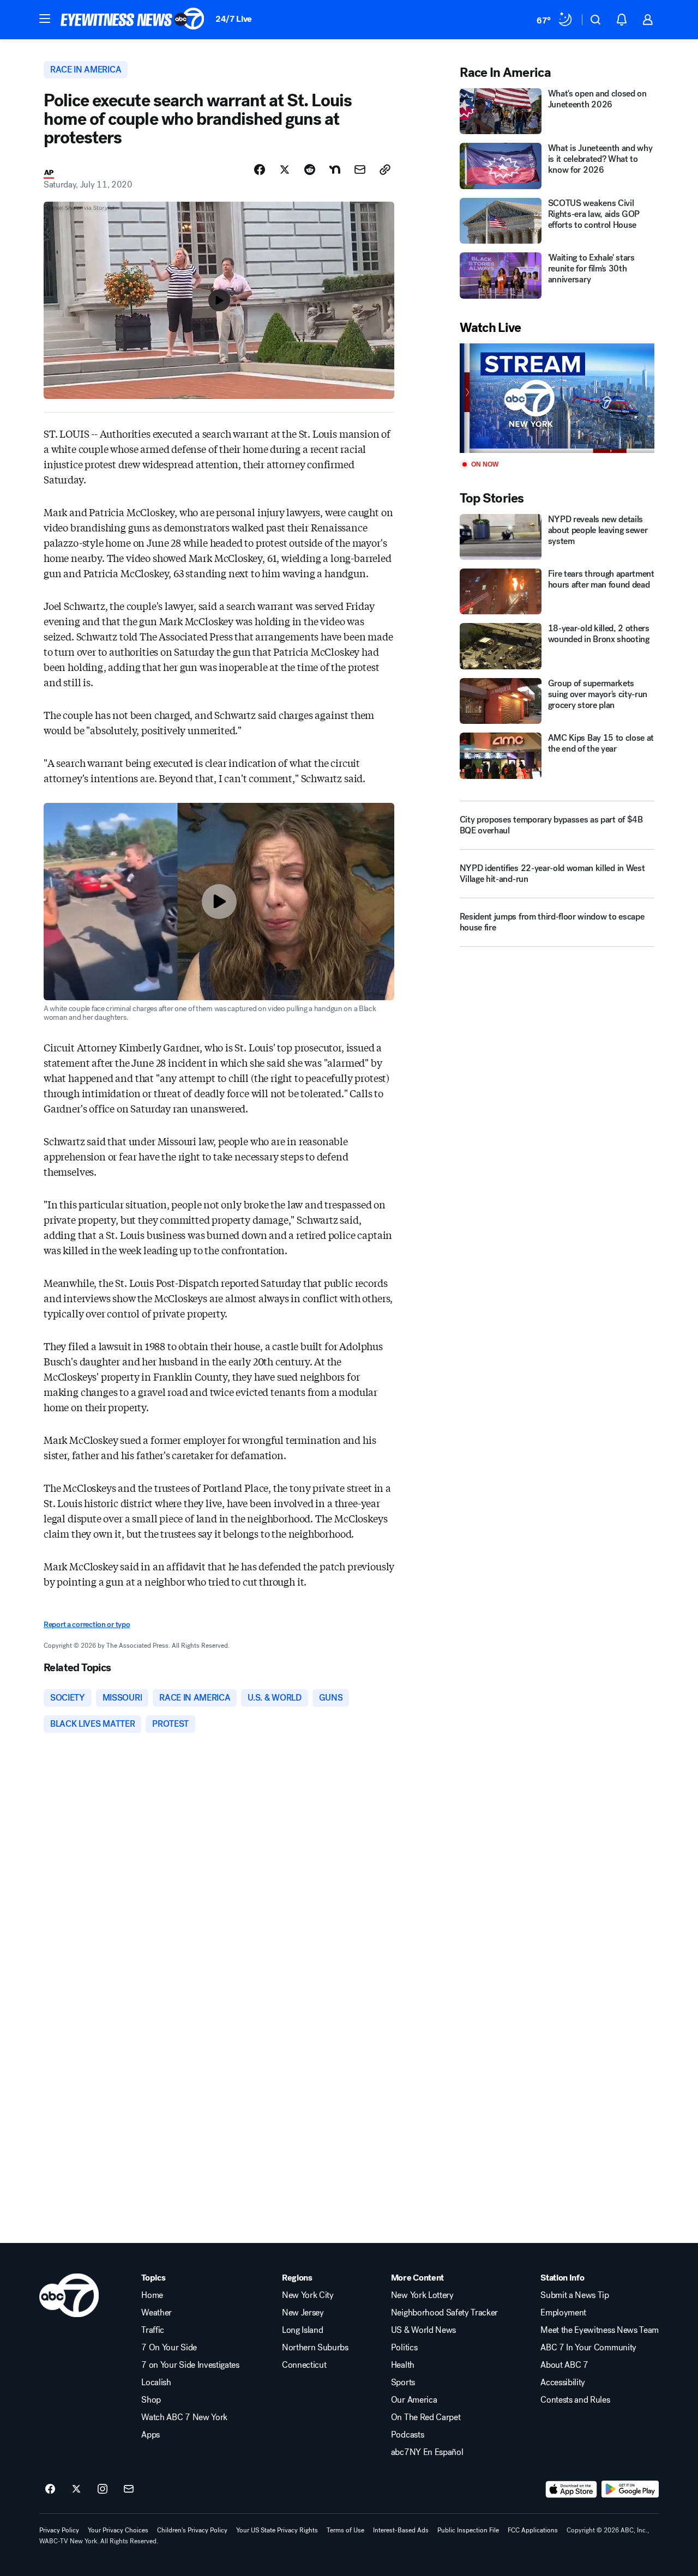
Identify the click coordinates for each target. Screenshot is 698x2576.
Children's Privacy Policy (192, 2530)
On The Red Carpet (426, 2417)
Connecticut (304, 2365)
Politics (404, 2348)
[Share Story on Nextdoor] (335, 170)
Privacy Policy (59, 2530)
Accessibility (563, 2383)
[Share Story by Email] (360, 170)
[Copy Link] (385, 170)
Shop (151, 2400)
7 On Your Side (169, 2348)
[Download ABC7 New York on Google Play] (630, 2489)
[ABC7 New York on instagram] (103, 2489)
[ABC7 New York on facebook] (50, 2489)
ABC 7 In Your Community (588, 2348)
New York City (308, 2295)
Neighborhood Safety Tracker (444, 2313)
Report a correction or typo (87, 1625)
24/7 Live (234, 19)
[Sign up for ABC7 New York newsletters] (129, 2489)
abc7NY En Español (427, 2452)
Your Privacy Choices (118, 2530)
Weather (157, 2313)
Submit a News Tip (575, 2295)
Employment (563, 2313)
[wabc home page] (69, 2295)
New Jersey (303, 2313)
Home (152, 2295)
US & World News (423, 2330)
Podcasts (407, 2435)
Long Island (302, 2330)
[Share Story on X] (285, 170)
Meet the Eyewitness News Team (600, 2330)
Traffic (153, 2330)
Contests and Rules (575, 2400)
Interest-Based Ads (401, 2530)
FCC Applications (533, 2530)
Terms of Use (345, 2530)
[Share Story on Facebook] (260, 170)
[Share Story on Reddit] (310, 170)
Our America (414, 2400)
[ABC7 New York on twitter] (76, 2489)
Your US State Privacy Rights (277, 2530)
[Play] (557, 398)
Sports (403, 2383)
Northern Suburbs (315, 2348)
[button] (45, 19)
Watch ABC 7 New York (184, 2417)
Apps (151, 2435)
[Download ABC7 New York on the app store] (571, 2489)
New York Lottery (422, 2295)
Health (403, 2365)
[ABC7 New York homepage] (133, 20)
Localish (156, 2383)
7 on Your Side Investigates (190, 2365)
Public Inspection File (468, 2530)
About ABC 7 (564, 2365)
